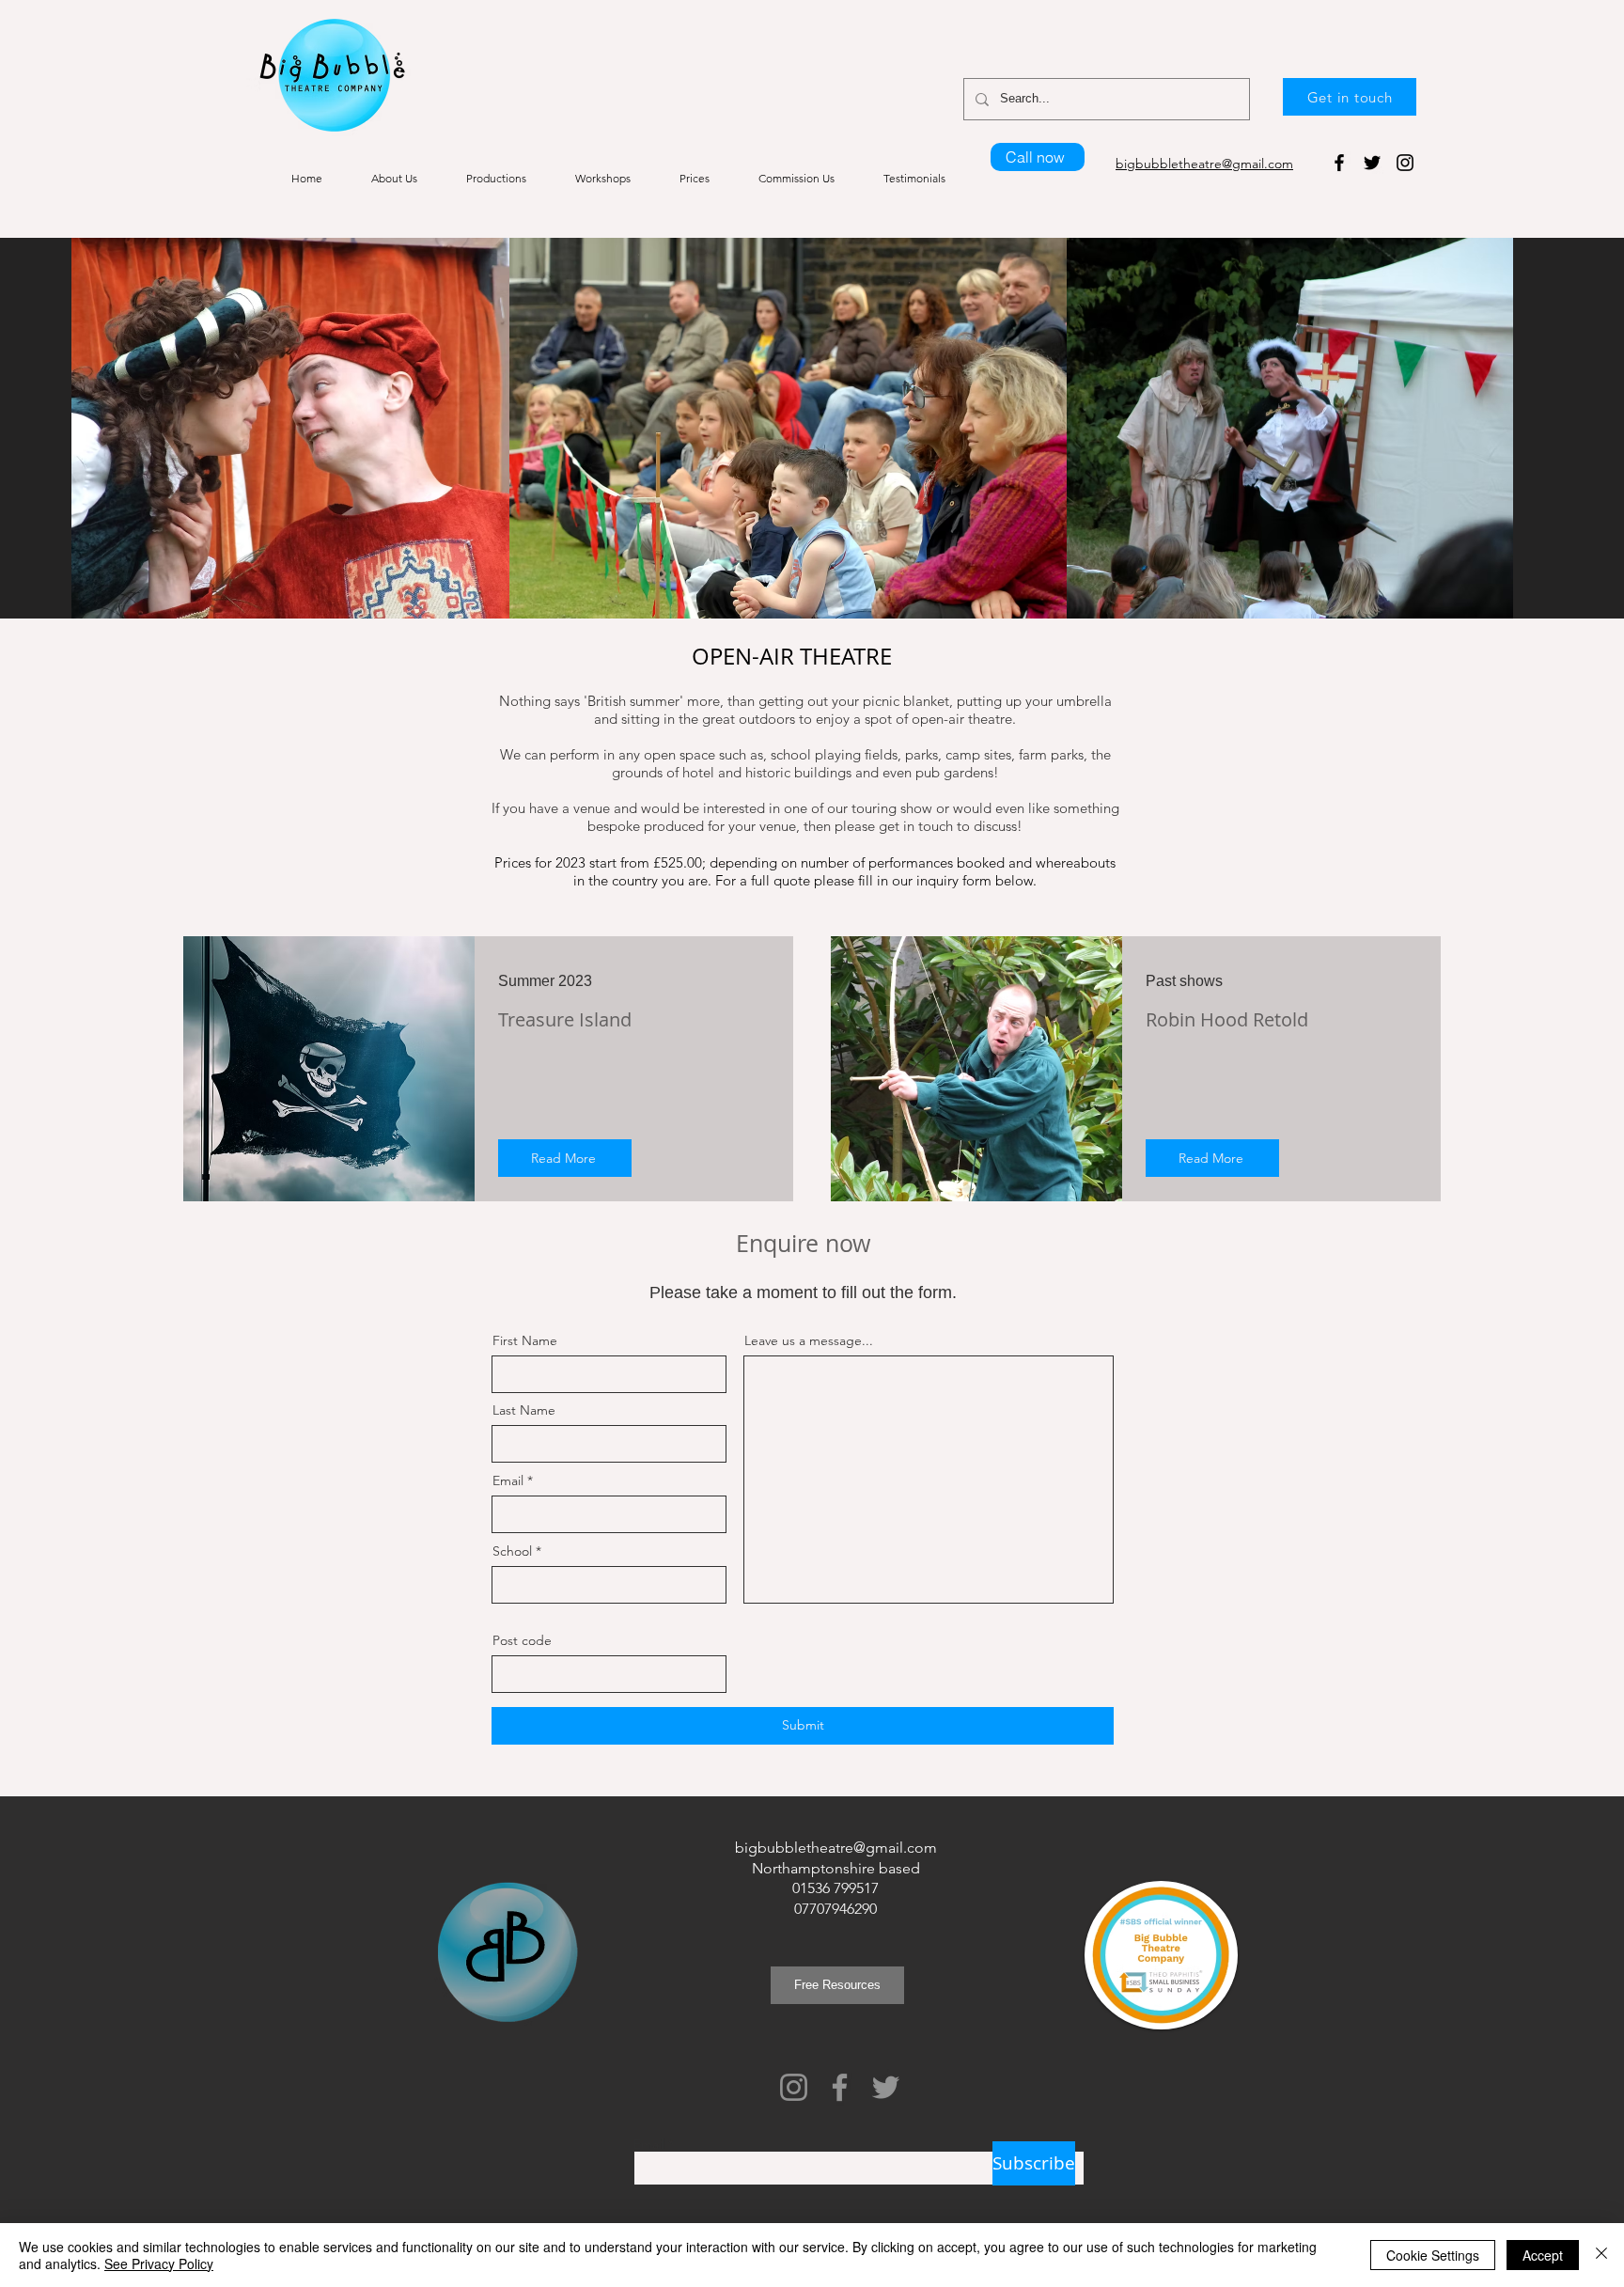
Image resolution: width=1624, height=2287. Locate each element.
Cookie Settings (1433, 2255)
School (512, 1551)
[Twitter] (1372, 163)
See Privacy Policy (159, 2264)
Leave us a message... (809, 1340)
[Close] (1601, 2255)
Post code (522, 1640)
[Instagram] (1405, 163)
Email (508, 1480)
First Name (525, 1340)
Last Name (524, 1410)
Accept (1543, 2255)
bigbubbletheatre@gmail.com (836, 1848)
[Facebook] (1339, 163)
